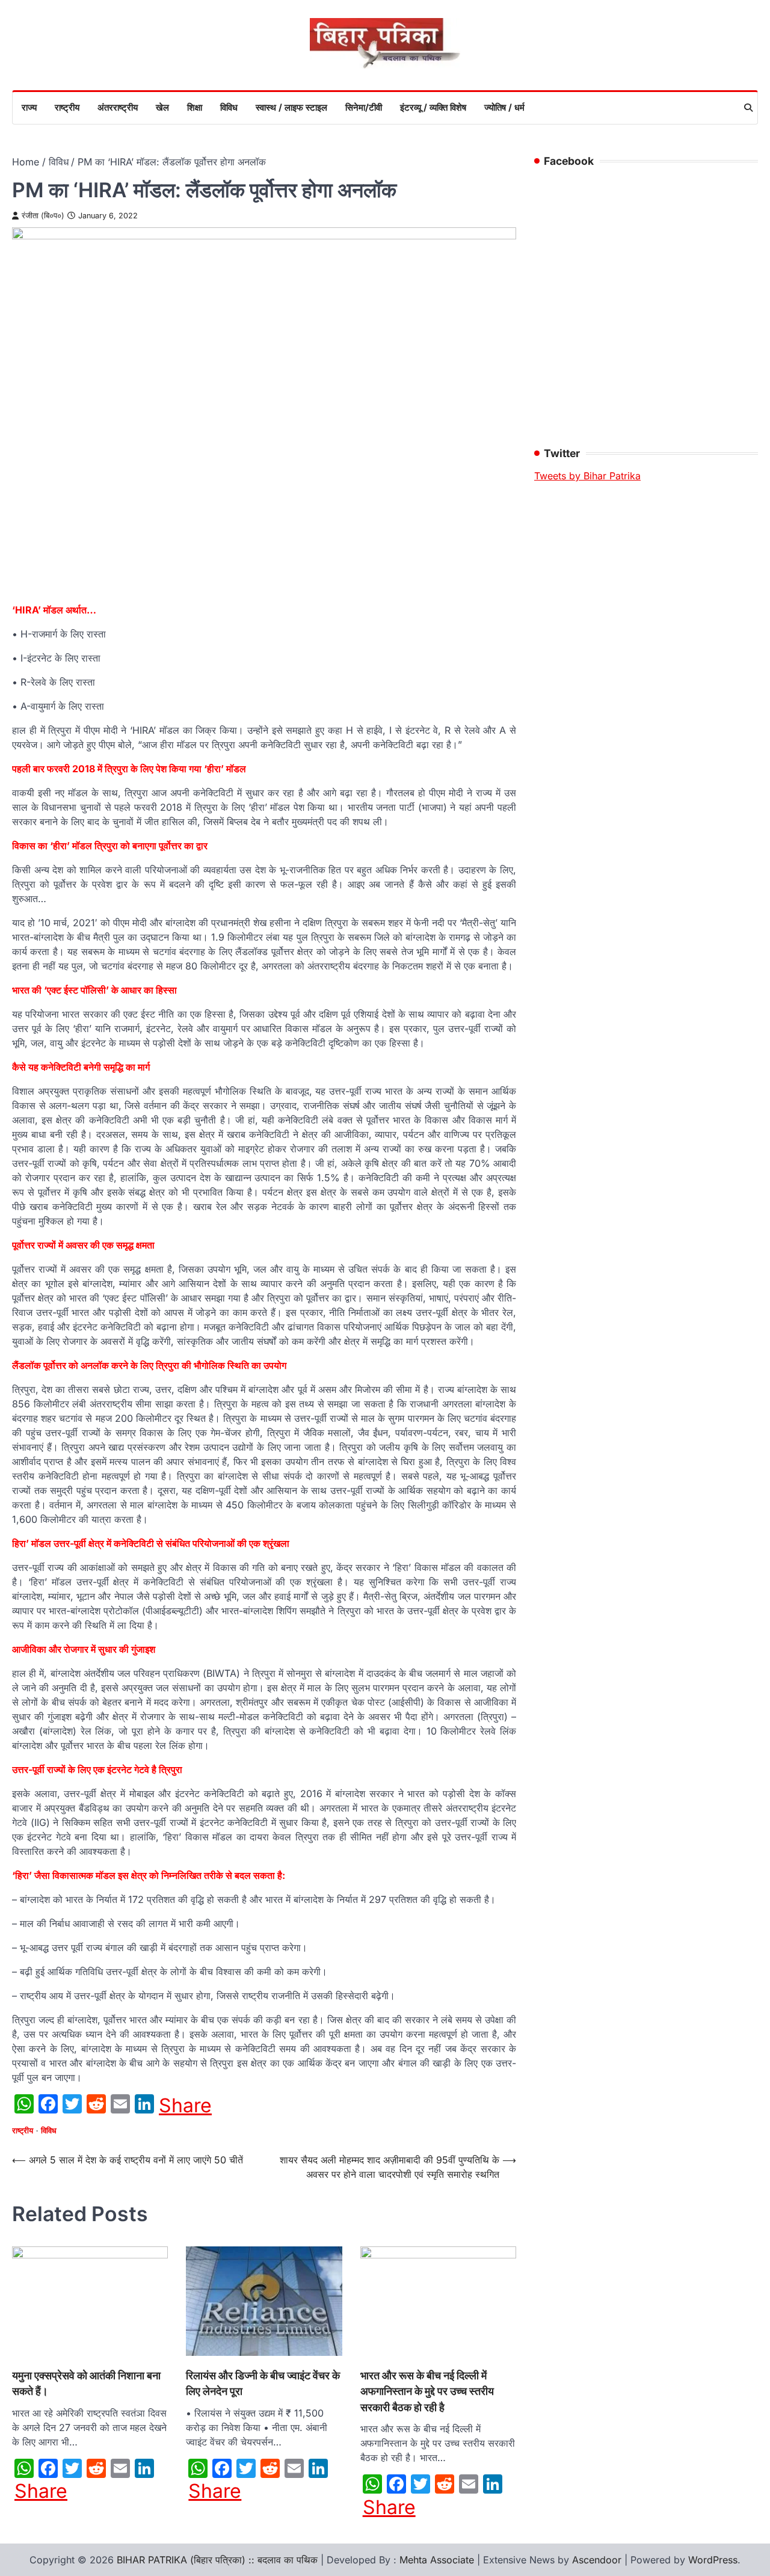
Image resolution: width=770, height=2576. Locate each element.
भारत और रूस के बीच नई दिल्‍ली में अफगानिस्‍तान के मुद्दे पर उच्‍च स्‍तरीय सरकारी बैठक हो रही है (427, 2391)
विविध (229, 107)
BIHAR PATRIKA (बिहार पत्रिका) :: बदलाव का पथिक (217, 2560)
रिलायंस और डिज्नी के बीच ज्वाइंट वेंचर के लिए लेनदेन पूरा (263, 2383)
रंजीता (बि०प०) (43, 216)
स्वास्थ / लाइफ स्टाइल (291, 107)
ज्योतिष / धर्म (504, 107)
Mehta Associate (438, 2560)
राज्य (29, 107)
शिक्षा (195, 107)
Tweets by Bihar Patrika (587, 476)
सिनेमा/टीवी (364, 107)
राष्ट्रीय (67, 107)
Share (185, 2106)
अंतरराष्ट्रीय (118, 107)
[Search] (748, 108)
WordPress (713, 2560)
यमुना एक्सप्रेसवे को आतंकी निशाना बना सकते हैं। (86, 2383)
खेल (162, 107)
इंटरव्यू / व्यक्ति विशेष (433, 107)
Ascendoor (597, 2560)
